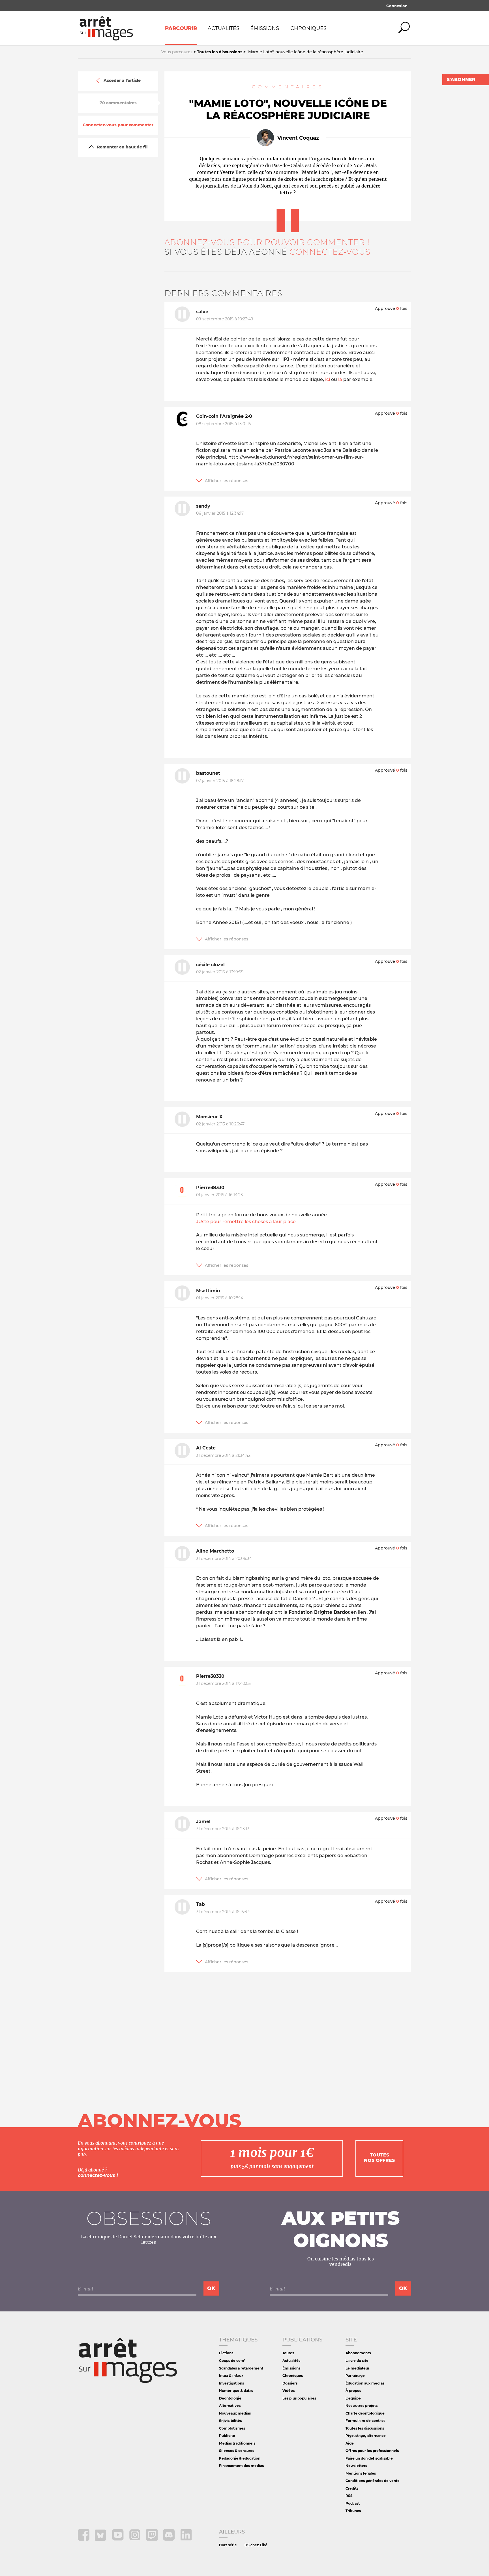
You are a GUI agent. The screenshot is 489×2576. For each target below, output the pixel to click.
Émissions (265, 28)
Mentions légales (361, 2473)
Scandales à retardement (241, 2368)
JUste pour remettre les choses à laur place (246, 1222)
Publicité (227, 2436)
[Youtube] (118, 2539)
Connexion (397, 6)
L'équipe (353, 2398)
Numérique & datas (236, 2391)
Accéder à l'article (122, 81)
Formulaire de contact (365, 2421)
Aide (350, 2443)
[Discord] (169, 2539)
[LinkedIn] (186, 2539)
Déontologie (230, 2398)
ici (328, 379)
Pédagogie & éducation (240, 2458)
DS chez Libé (256, 2545)
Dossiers (290, 2383)
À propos (353, 2391)
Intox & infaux (231, 2376)
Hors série (228, 2545)
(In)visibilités (230, 2421)
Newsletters (356, 2466)
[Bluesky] (101, 2539)
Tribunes (353, 2511)
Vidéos (289, 2391)
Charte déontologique (365, 2413)
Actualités (224, 28)
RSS (349, 2496)
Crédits (352, 2488)
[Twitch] (152, 2539)
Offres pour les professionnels (372, 2451)
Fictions (226, 2353)
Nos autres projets (362, 2406)
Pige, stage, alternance (366, 2436)
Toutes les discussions (365, 2428)
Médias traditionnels (237, 2443)
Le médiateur (357, 2368)
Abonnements (358, 2353)
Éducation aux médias (365, 2383)
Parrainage (355, 2376)
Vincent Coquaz (298, 138)
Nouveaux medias (235, 2413)
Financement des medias (241, 2466)
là (340, 379)
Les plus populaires (299, 2398)
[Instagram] (135, 2539)
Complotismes (232, 2428)
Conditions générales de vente (373, 2481)
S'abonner (461, 79)
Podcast (353, 2503)
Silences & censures (237, 2451)
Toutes (288, 2353)
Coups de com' (232, 2361)
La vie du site (357, 2361)
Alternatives (230, 2406)
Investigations (231, 2383)
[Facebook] (84, 2539)
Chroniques (308, 28)
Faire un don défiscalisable (369, 2458)
